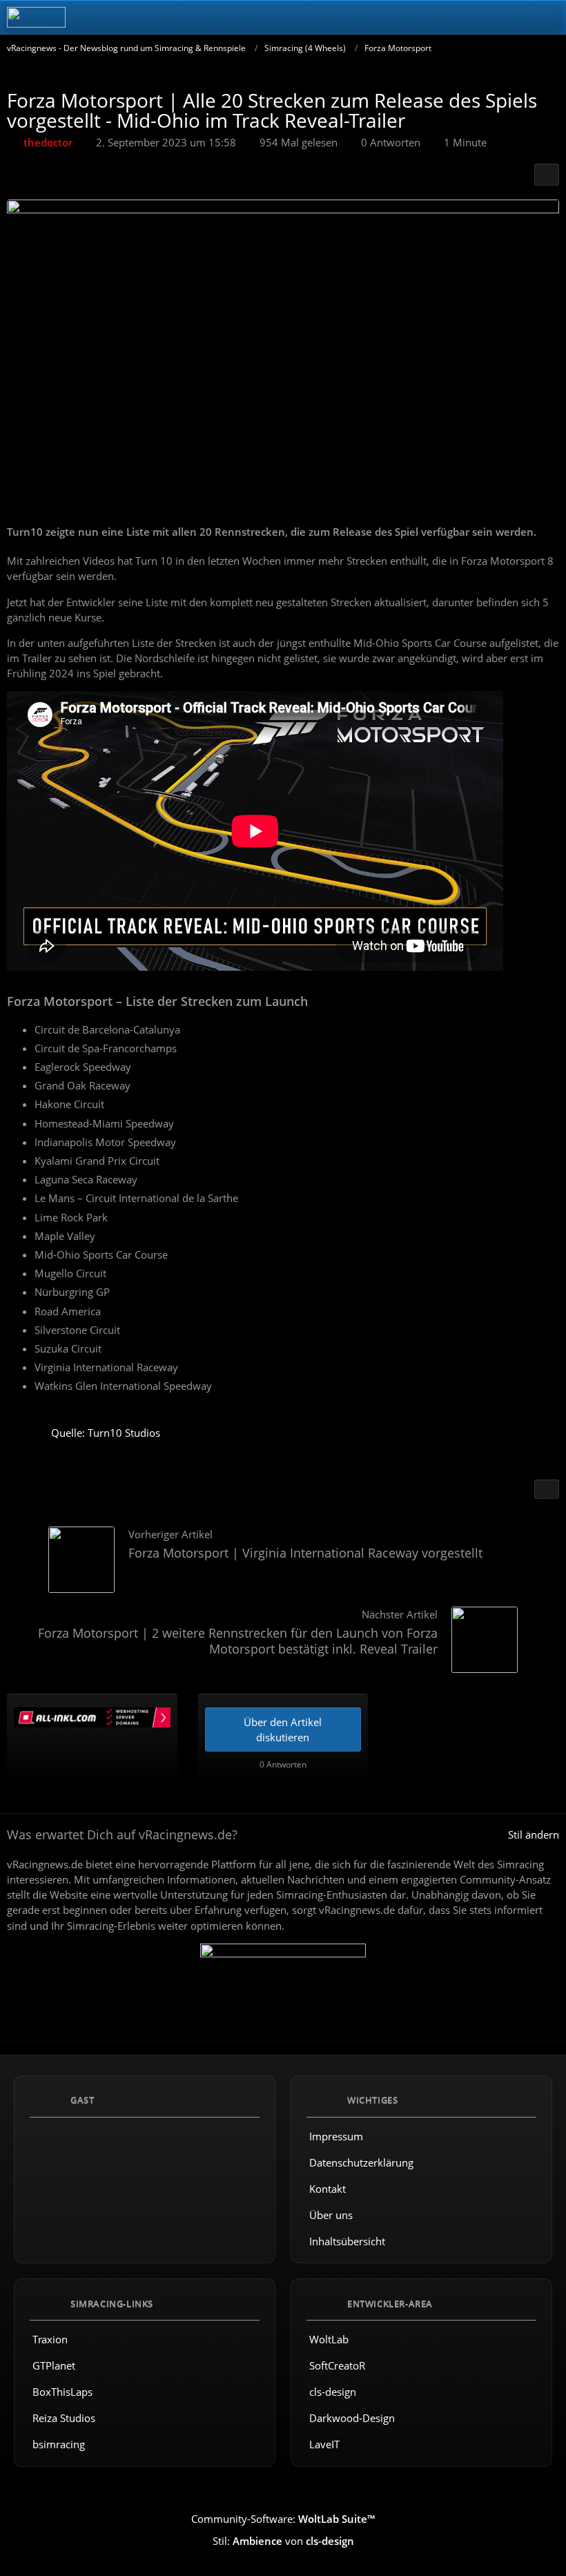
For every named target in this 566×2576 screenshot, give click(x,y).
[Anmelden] (514, 17)
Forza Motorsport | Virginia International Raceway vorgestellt (305, 1553)
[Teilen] (547, 175)
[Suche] (479, 17)
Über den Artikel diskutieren (283, 1730)
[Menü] (548, 17)
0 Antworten (391, 142)
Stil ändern (534, 1834)
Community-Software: (283, 2519)
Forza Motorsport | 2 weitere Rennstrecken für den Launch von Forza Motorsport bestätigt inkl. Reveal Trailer (238, 1641)
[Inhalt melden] (547, 1489)
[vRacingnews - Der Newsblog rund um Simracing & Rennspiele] (36, 17)
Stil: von (283, 2541)
